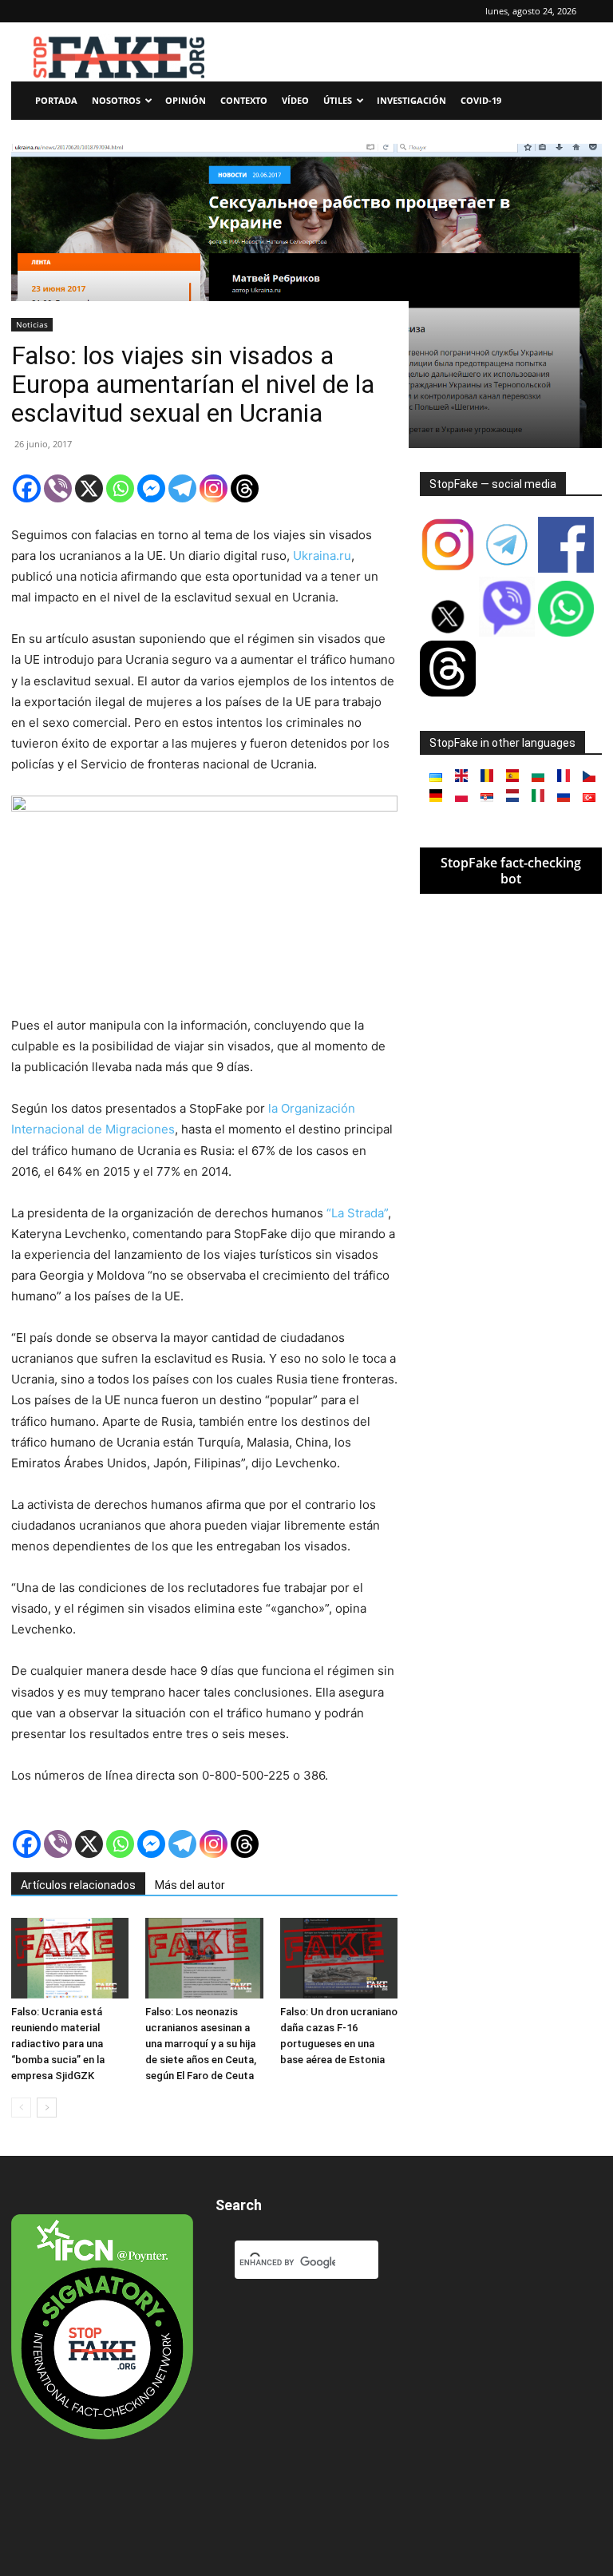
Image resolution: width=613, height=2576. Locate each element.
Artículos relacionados (78, 1885)
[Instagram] (214, 488)
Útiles (338, 100)
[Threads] (245, 488)
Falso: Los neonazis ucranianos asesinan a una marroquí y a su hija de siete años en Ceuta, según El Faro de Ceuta (201, 2044)
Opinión (186, 100)
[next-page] (47, 2108)
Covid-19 (481, 100)
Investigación (411, 100)
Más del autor (190, 1885)
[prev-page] (21, 2108)
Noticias (32, 324)
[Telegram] (182, 488)
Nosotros (116, 100)
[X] (89, 488)
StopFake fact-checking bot (511, 871)
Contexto (244, 100)
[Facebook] (27, 488)
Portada (56, 100)
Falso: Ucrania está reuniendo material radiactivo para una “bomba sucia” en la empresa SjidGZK (58, 2044)
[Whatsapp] (120, 488)
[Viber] (58, 488)
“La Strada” (357, 1213)
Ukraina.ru (322, 556)
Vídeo (295, 100)
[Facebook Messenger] (151, 488)
